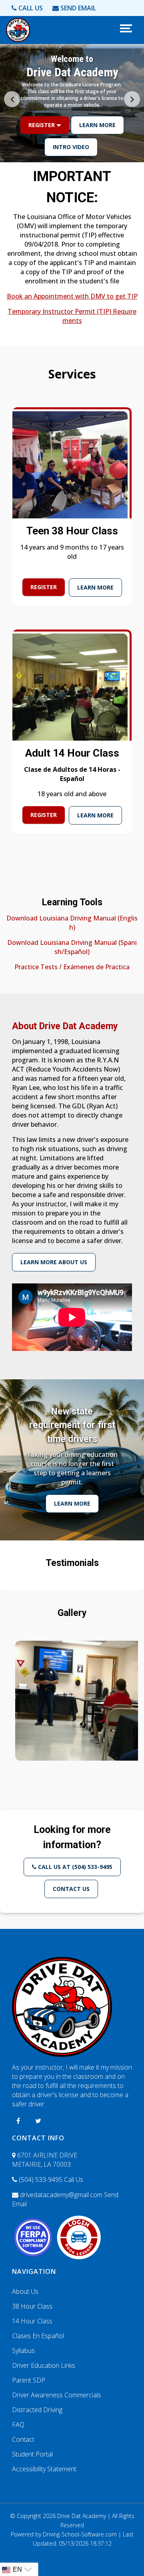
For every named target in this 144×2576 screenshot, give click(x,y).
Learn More (97, 147)
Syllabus (23, 2351)
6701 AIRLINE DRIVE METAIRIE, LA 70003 (45, 2160)
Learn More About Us (54, 1262)
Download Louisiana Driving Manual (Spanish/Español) (72, 947)
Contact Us (71, 1889)
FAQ (18, 2425)
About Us (25, 2291)
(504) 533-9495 (50, 2180)
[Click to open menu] (125, 28)
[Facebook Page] (18, 2121)
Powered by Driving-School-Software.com (64, 2534)
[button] (132, 99)
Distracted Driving (37, 2410)
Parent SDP (29, 2380)
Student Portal (32, 2454)
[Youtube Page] (38, 2121)
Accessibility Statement (44, 2469)
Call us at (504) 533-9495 (74, 1867)
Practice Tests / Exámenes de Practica (72, 967)
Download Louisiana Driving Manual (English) (72, 923)
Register (42, 147)
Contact (23, 2439)
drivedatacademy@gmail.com (65, 2199)
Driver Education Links (44, 2365)
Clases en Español (38, 2336)
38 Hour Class (32, 2306)
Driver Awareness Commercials (57, 2395)
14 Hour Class (32, 2321)
